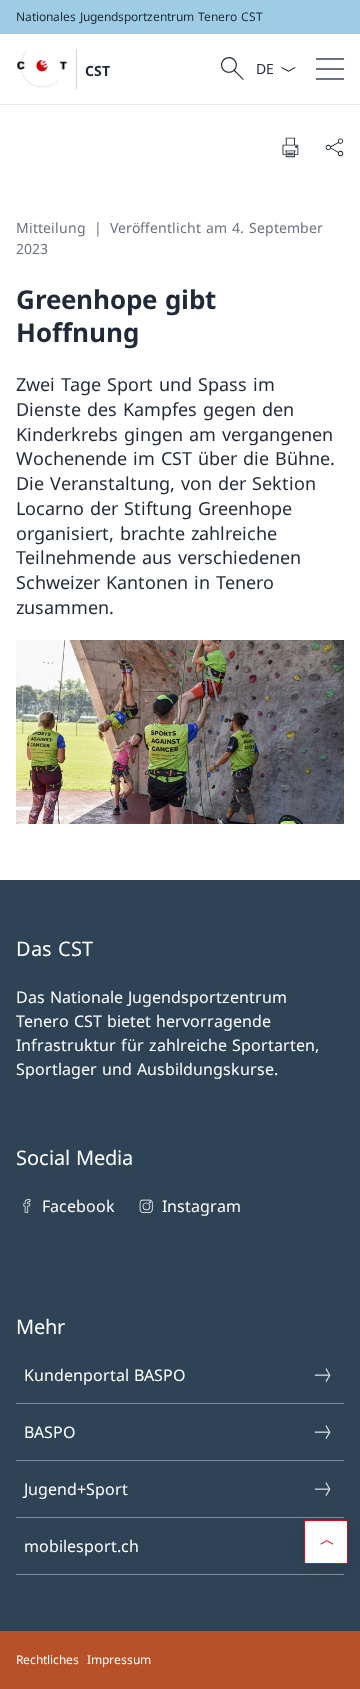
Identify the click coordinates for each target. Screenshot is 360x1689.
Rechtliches (47, 1659)
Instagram (201, 1206)
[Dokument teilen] (334, 147)
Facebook (78, 1206)
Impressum (119, 1659)
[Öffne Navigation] (330, 69)
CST (97, 70)
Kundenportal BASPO (105, 1375)
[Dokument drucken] (290, 147)
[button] (326, 1542)
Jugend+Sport (76, 1489)
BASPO (50, 1432)
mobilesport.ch (81, 1546)
